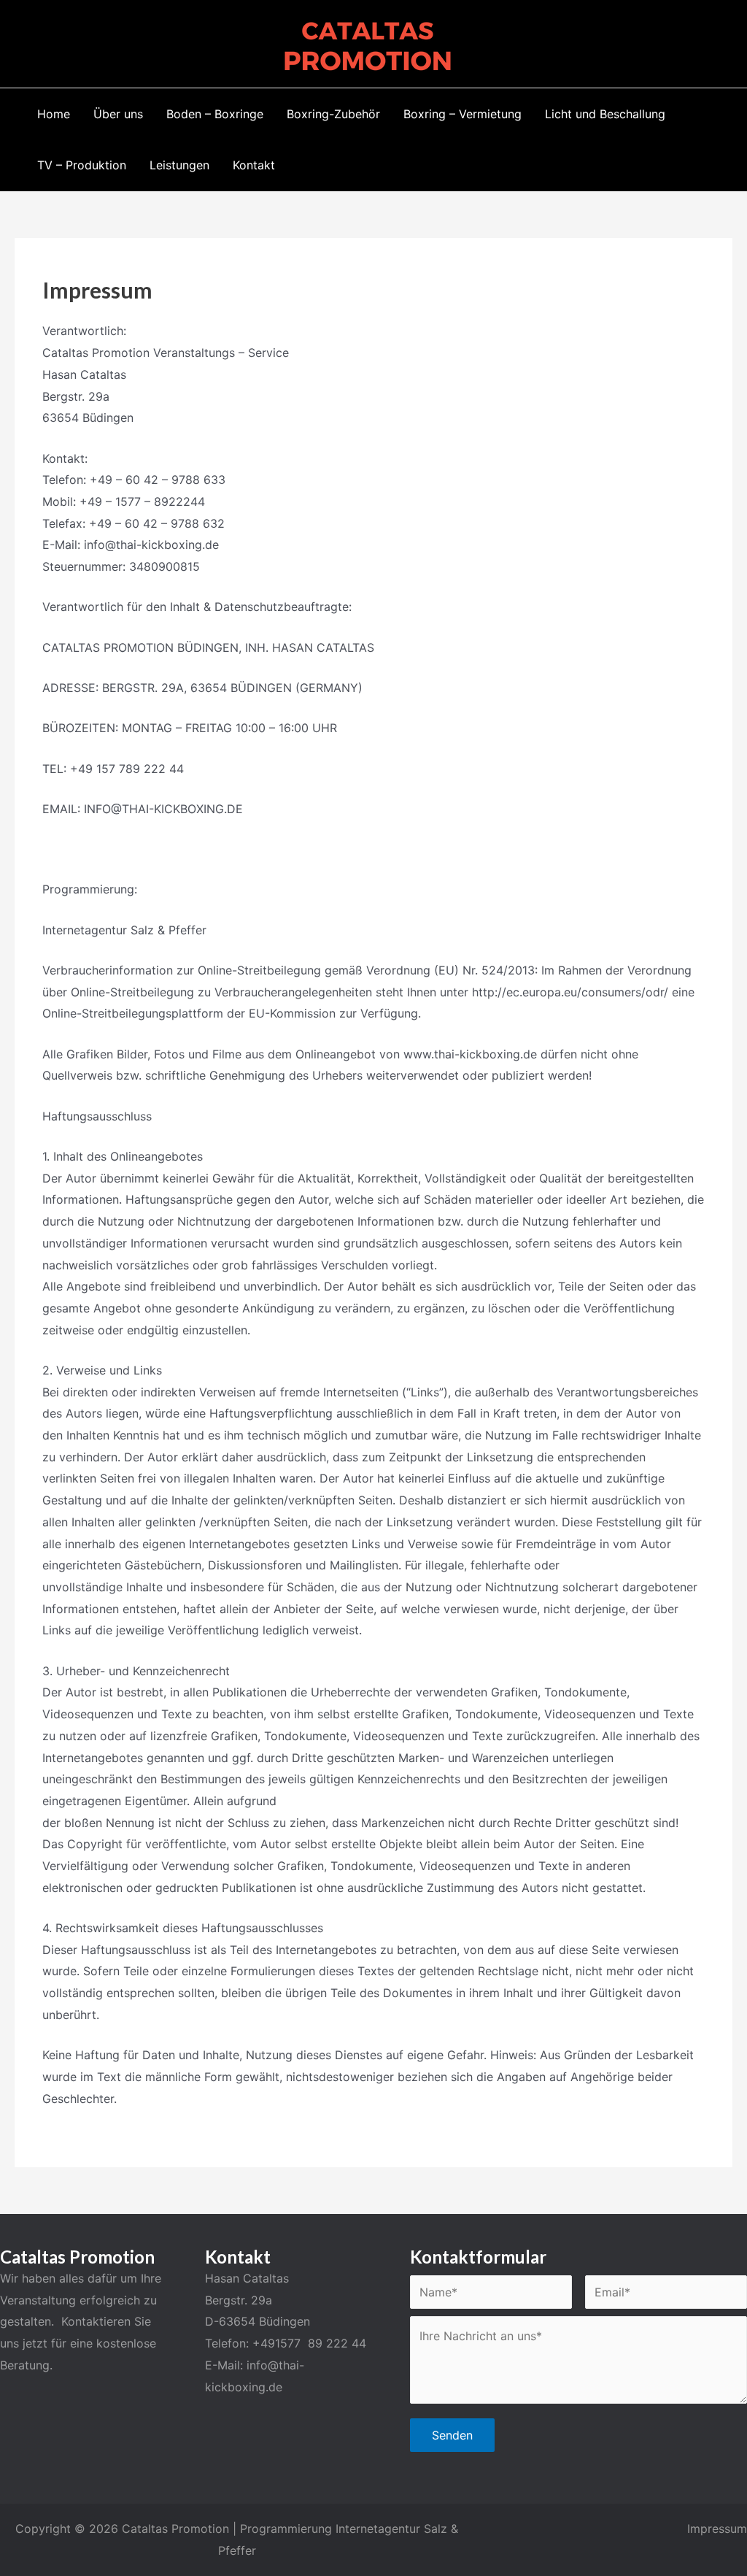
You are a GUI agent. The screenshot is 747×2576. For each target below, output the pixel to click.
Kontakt (254, 165)
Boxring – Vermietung (462, 114)
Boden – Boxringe (215, 114)
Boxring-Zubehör (333, 114)
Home (54, 114)
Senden (452, 2435)
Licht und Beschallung (605, 114)
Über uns (118, 114)
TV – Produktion (82, 165)
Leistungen (179, 165)
